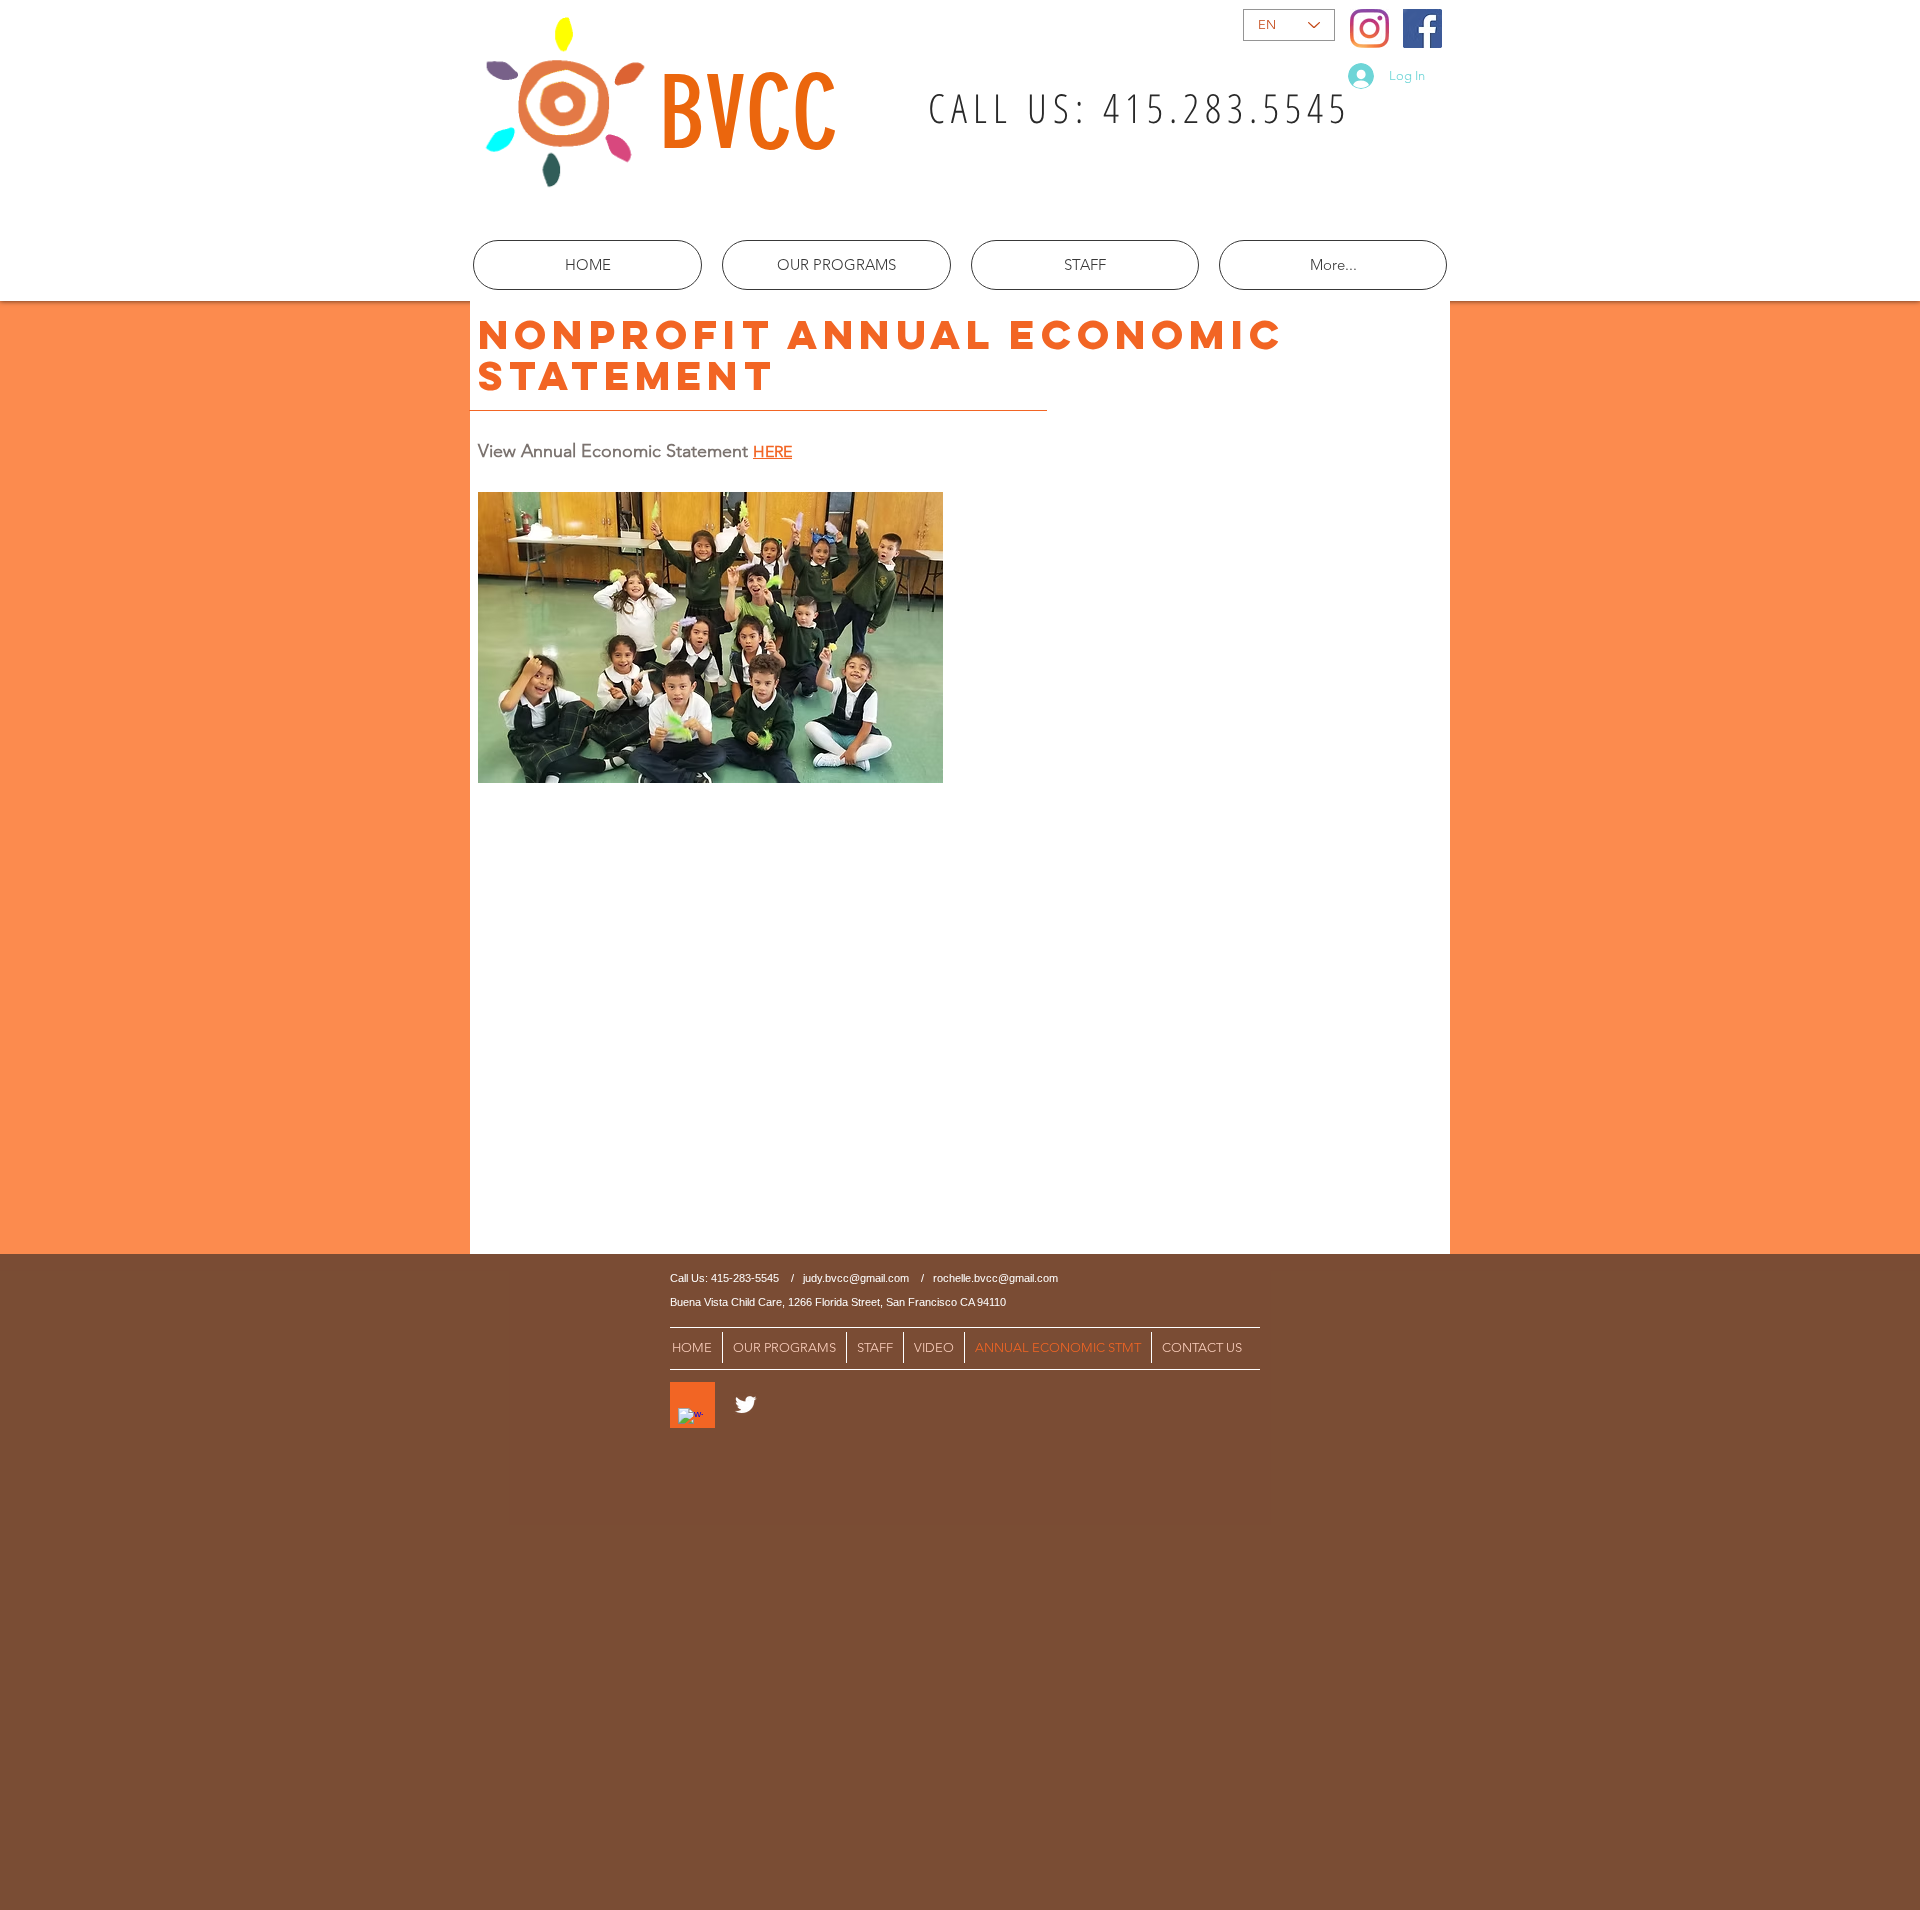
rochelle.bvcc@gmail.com (995, 1278)
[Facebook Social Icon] (1422, 28)
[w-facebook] (690, 1420)
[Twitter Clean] (745, 1404)
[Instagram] (1369, 28)
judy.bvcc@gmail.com (856, 1278)
